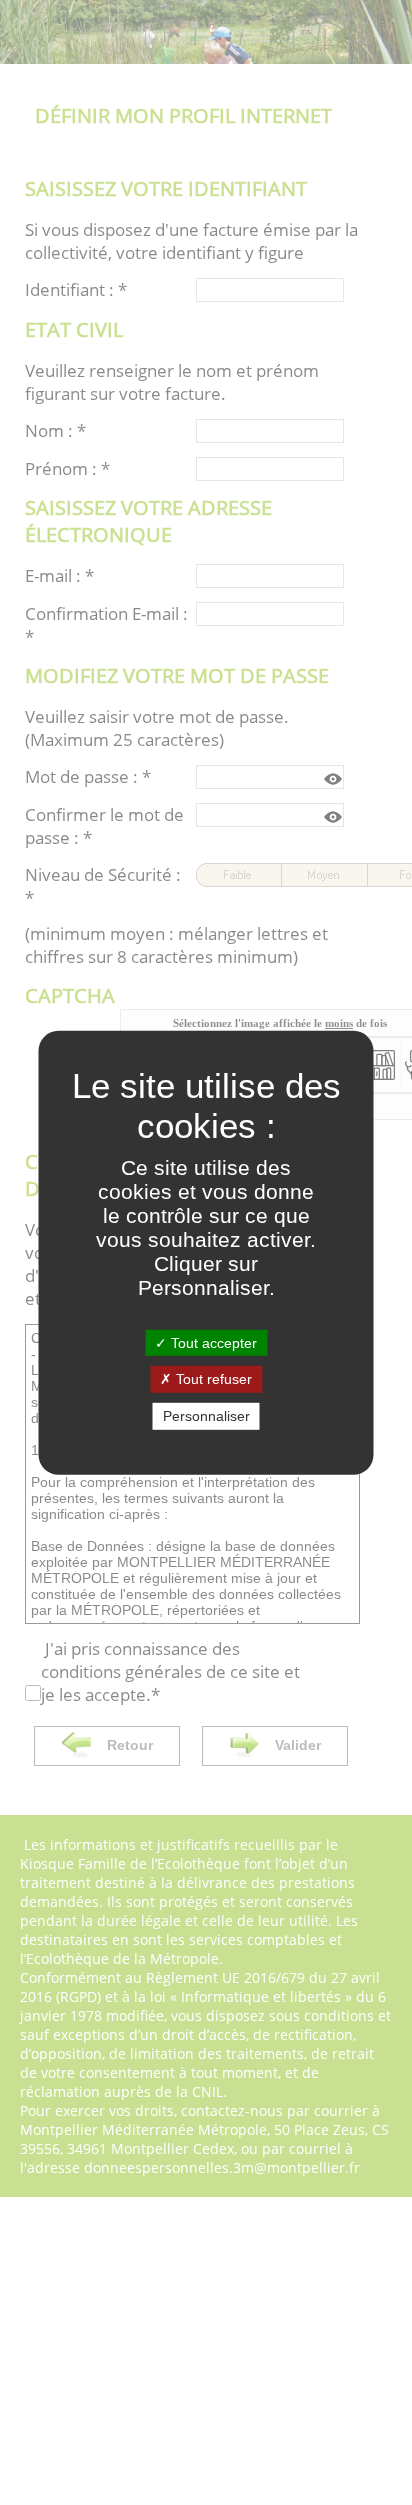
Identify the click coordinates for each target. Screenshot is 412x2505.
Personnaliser (206, 1416)
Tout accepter (212, 1342)
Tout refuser (212, 1379)
